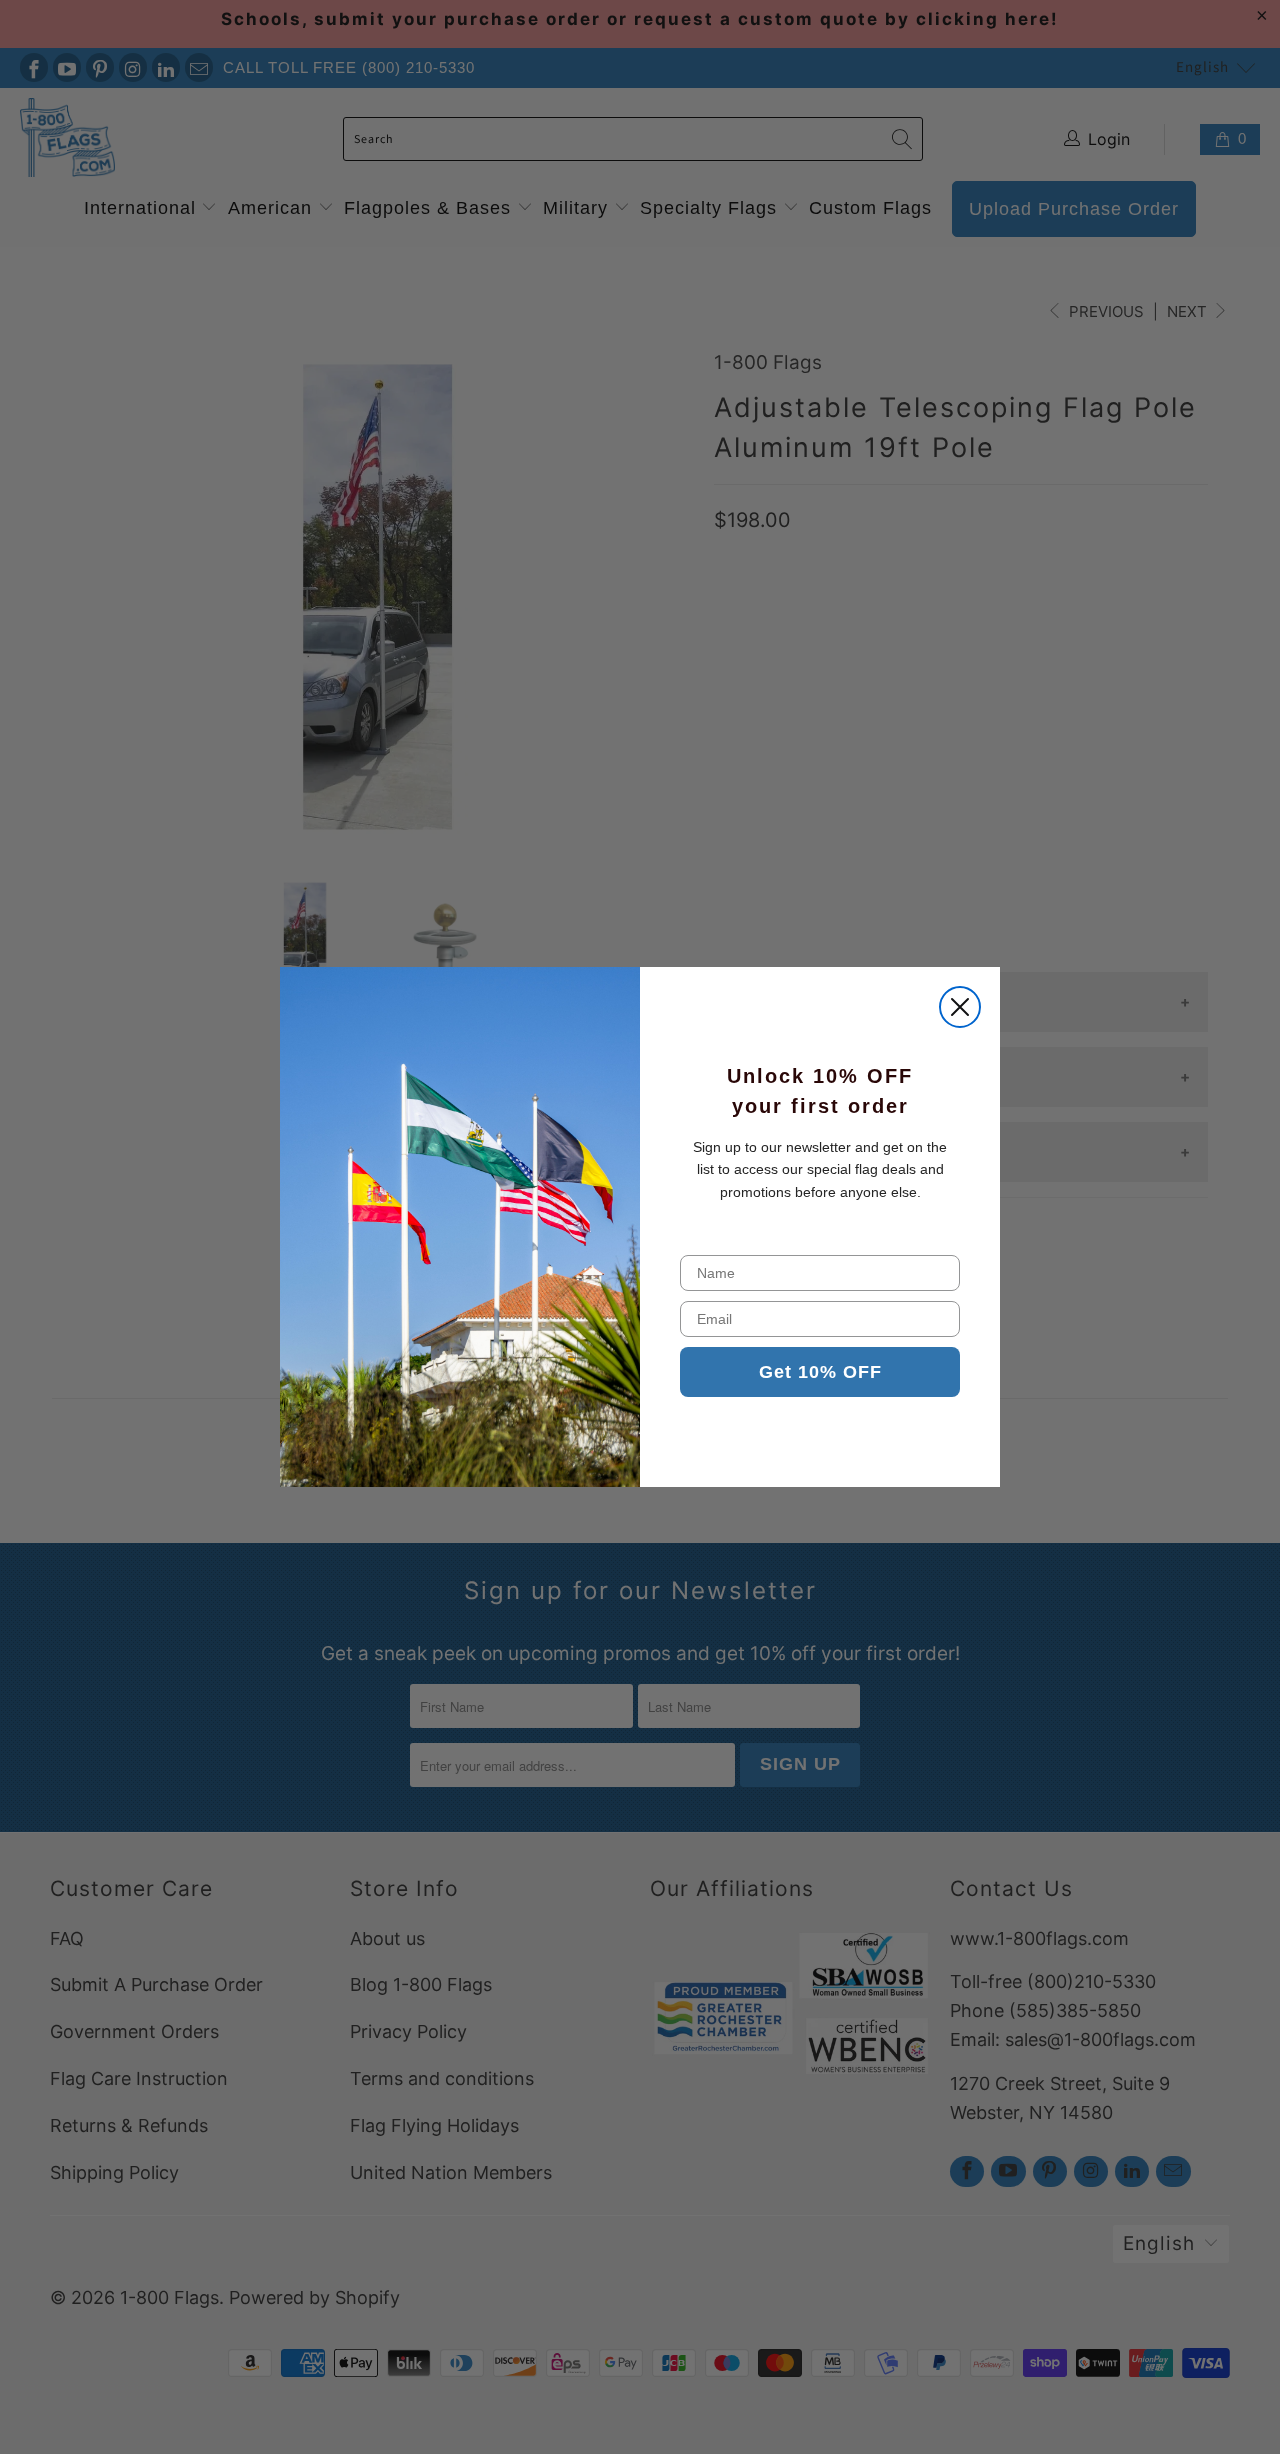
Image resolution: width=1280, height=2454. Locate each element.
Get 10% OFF (820, 1372)
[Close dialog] (960, 1007)
